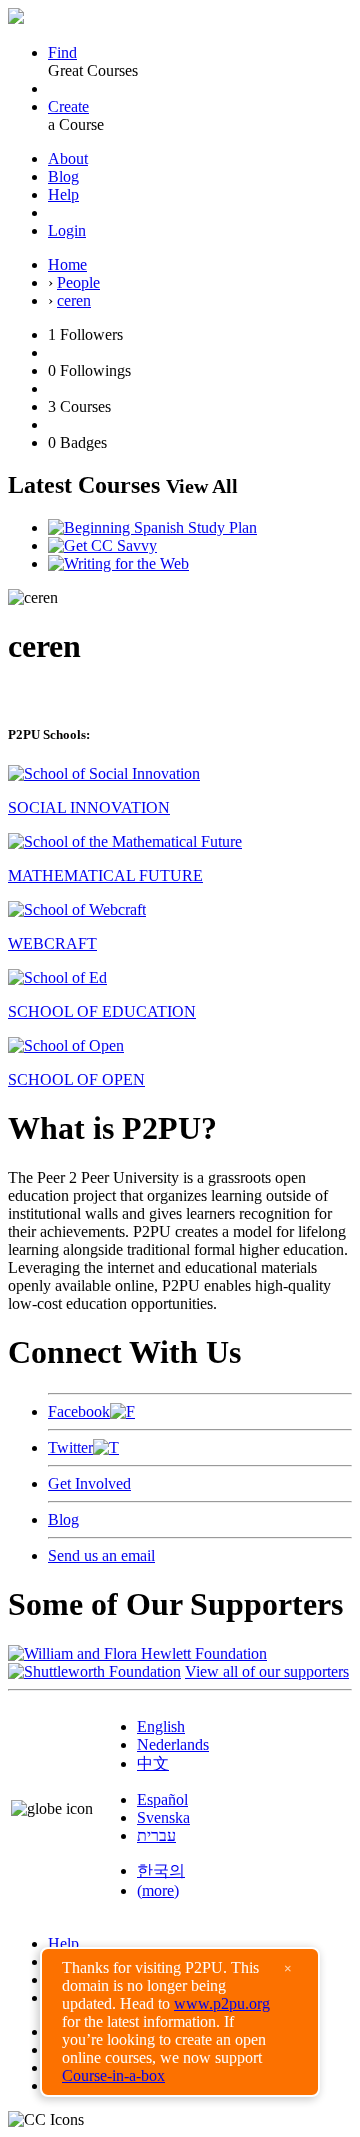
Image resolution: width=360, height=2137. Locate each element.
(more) (158, 1890)
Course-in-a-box (113, 2075)
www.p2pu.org (222, 2003)
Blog (63, 176)
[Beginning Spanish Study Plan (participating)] (152, 527)
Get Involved (89, 1483)
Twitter (70, 1447)
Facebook (79, 1411)
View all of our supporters (267, 1671)
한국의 (161, 1870)
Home (67, 264)
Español (162, 1799)
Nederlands (173, 1744)
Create (68, 106)
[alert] (180, 2022)
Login (67, 230)
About (68, 158)
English (161, 1726)
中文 (153, 1763)
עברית (156, 1835)
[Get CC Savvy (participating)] (102, 545)
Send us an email (101, 1555)
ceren (74, 300)
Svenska (163, 1817)
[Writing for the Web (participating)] (118, 563)
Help (63, 194)
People (78, 282)
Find (62, 52)
